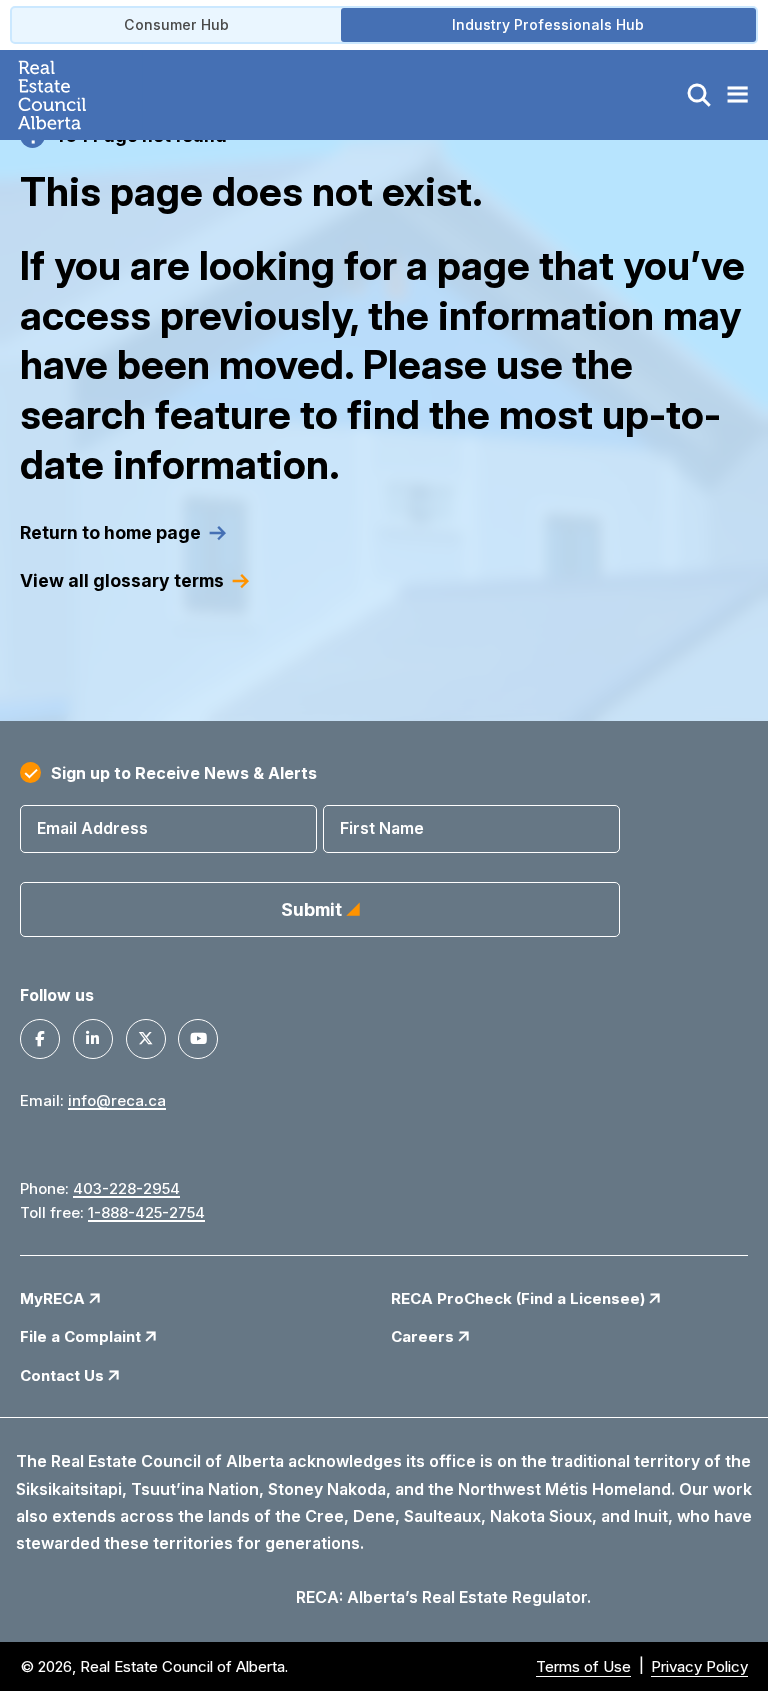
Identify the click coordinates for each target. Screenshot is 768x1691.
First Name (382, 828)
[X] (146, 1039)
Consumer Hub (176, 24)
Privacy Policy (699, 1666)
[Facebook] (40, 1039)
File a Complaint (82, 1336)
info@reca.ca (117, 1100)
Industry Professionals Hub (548, 24)
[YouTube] (198, 1039)
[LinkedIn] (93, 1039)
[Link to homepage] (75, 95)
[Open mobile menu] (737, 95)
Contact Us (64, 1375)
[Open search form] (699, 95)
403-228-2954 (126, 1188)
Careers (424, 1336)
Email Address (92, 828)
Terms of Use (583, 1666)
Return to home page (110, 532)
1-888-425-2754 (146, 1212)
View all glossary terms (122, 580)
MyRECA (54, 1298)
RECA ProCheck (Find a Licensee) (520, 1298)
